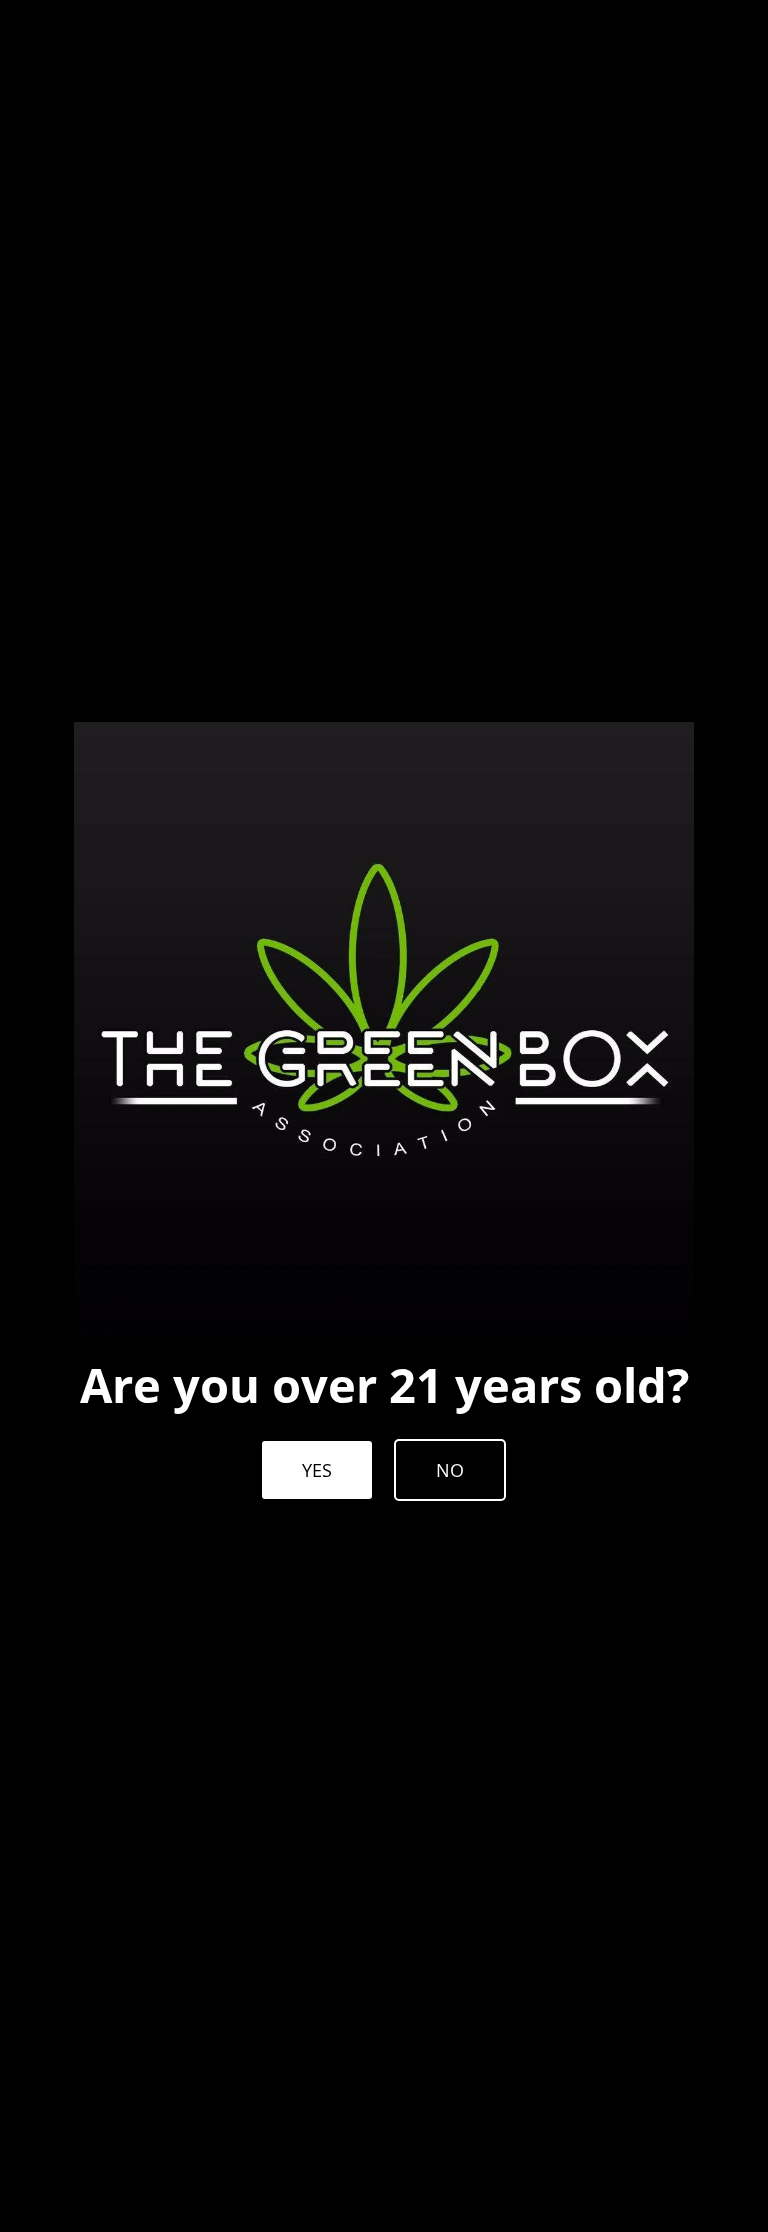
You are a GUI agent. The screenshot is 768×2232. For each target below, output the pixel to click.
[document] (384, 1116)
